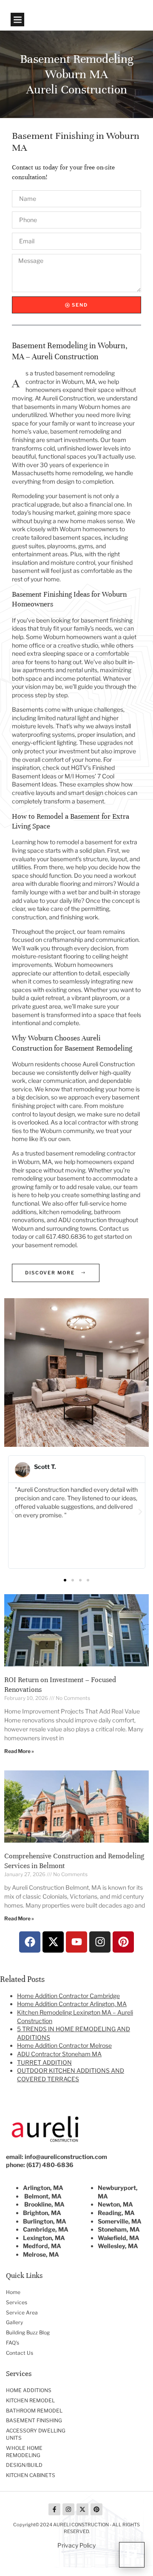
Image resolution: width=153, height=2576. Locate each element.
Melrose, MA (41, 2254)
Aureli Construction (109, 1064)
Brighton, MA (42, 2213)
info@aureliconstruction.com (66, 2157)
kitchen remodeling (65, 1212)
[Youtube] (76, 1942)
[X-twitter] (53, 1942)
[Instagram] (100, 1942)
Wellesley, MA (118, 2246)
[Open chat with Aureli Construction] (132, 2555)
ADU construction (82, 1220)
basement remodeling (80, 431)
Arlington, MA (43, 2188)
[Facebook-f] (54, 2509)
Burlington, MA (45, 2221)
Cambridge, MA (46, 2229)
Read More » (19, 1751)
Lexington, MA (44, 2238)
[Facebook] (30, 1942)
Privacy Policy (76, 2545)
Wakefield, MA (119, 2238)
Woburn (51, 1131)
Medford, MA (42, 2246)
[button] (17, 20)
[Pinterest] (123, 1942)
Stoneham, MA (119, 2229)
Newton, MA (115, 2204)
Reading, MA (116, 2213)
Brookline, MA (44, 2204)
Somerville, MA (120, 2221)
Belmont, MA (43, 2196)
